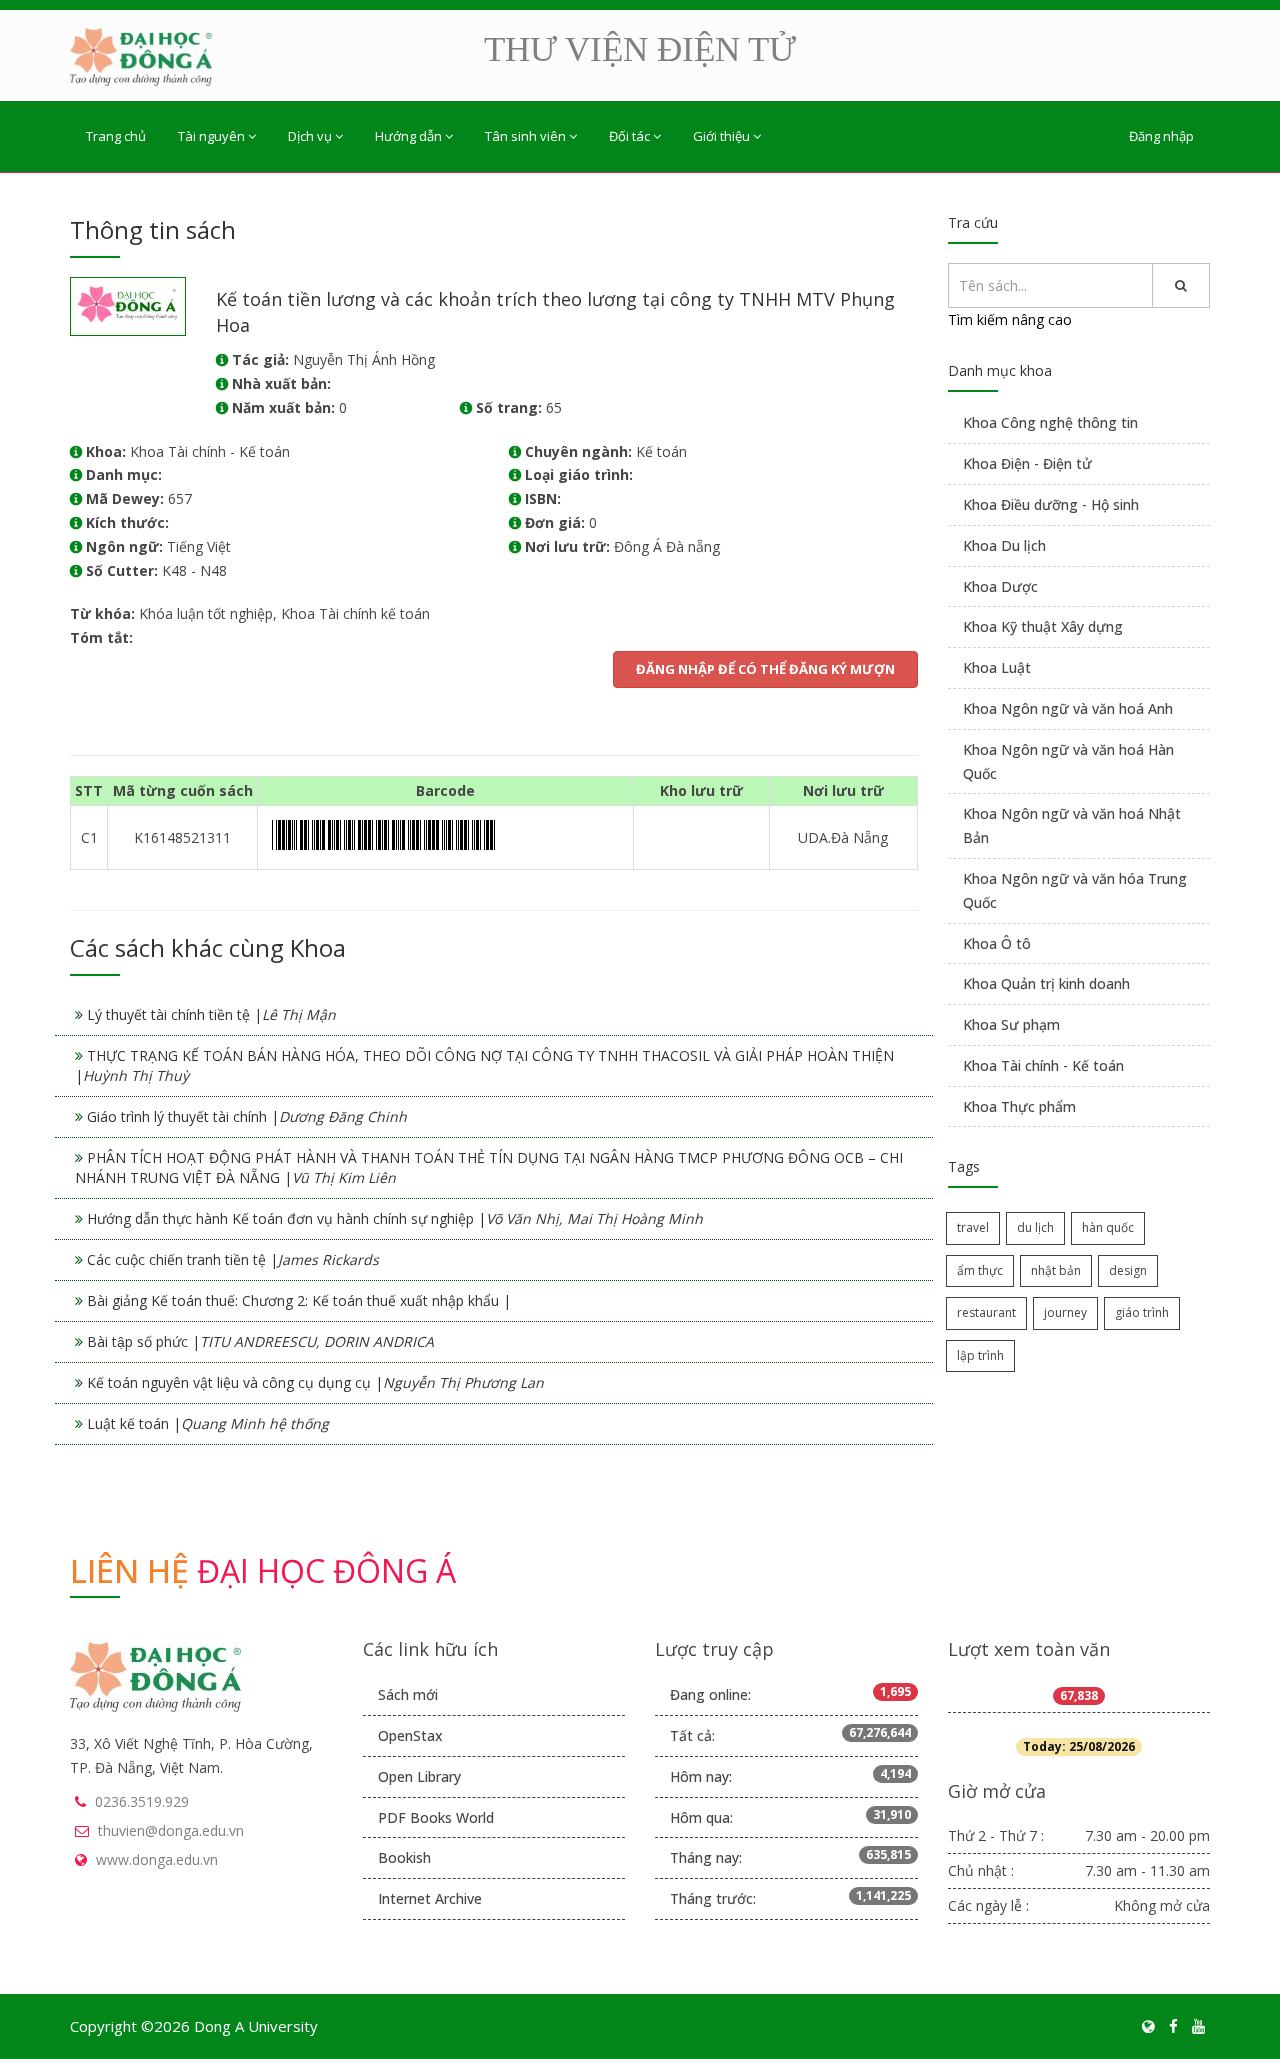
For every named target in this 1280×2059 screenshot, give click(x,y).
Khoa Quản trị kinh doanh (1046, 983)
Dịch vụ (310, 136)
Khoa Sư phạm (1011, 1024)
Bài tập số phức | (260, 1341)
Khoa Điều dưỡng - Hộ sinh (1051, 504)
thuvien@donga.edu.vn (171, 1830)
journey (1065, 1312)
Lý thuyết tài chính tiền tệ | (211, 1014)
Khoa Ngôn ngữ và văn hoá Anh (1068, 708)
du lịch (1035, 1227)
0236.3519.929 (142, 1801)
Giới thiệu (721, 136)
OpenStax (410, 1735)
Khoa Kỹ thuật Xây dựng (1043, 626)
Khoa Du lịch (1004, 545)
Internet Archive (430, 1898)
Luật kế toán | (208, 1423)
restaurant (986, 1312)
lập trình (980, 1355)
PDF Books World (436, 1817)
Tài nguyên (211, 136)
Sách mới (408, 1694)
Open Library (419, 1776)
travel (973, 1227)
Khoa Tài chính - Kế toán (1043, 1065)
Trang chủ (116, 136)
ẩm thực (980, 1270)
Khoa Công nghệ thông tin (1050, 422)
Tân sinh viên (525, 136)
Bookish (404, 1857)
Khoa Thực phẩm (1019, 1106)
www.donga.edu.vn (157, 1859)
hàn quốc (1108, 1227)
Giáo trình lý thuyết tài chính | (247, 1116)
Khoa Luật (997, 667)
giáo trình (1142, 1312)
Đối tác (629, 136)
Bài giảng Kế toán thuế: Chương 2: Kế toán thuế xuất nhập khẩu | (299, 1300)
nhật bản (1056, 1270)
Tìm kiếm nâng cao (1010, 319)
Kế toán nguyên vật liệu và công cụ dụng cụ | (315, 1382)
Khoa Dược (1000, 586)
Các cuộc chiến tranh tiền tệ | (233, 1259)
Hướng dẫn (408, 136)
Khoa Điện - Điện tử (1027, 463)
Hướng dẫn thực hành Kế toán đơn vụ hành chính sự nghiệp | (395, 1218)
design (1128, 1270)
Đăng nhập (1161, 136)
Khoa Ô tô (997, 943)
